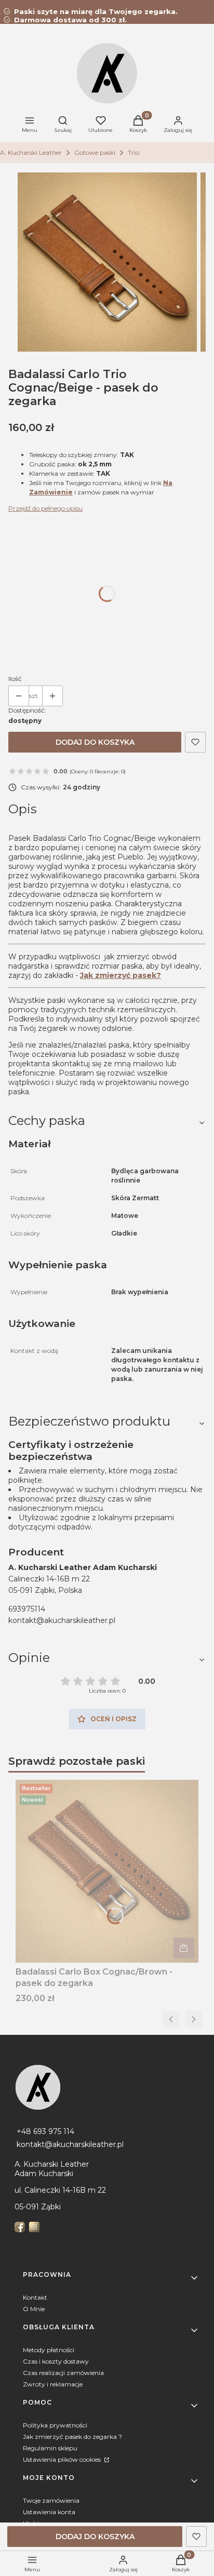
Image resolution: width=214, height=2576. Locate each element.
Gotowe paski (95, 152)
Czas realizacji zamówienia (63, 2373)
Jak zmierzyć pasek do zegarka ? (72, 2437)
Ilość (15, 679)
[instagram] (35, 2227)
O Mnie (34, 2309)
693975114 (27, 1609)
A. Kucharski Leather (31, 152)
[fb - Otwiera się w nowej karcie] (21, 2227)
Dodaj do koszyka (95, 742)
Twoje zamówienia (51, 2500)
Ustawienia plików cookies (63, 2459)
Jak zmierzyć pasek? (121, 975)
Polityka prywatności (55, 2425)
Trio (133, 152)
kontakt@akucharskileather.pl (62, 1620)
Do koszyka (184, 1948)
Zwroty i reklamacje (53, 2384)
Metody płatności (49, 2350)
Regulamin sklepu (50, 2448)
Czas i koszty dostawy (56, 2361)
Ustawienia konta (49, 2512)
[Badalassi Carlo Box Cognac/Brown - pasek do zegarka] (107, 1871)
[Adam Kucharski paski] (107, 2087)
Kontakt (35, 2297)
